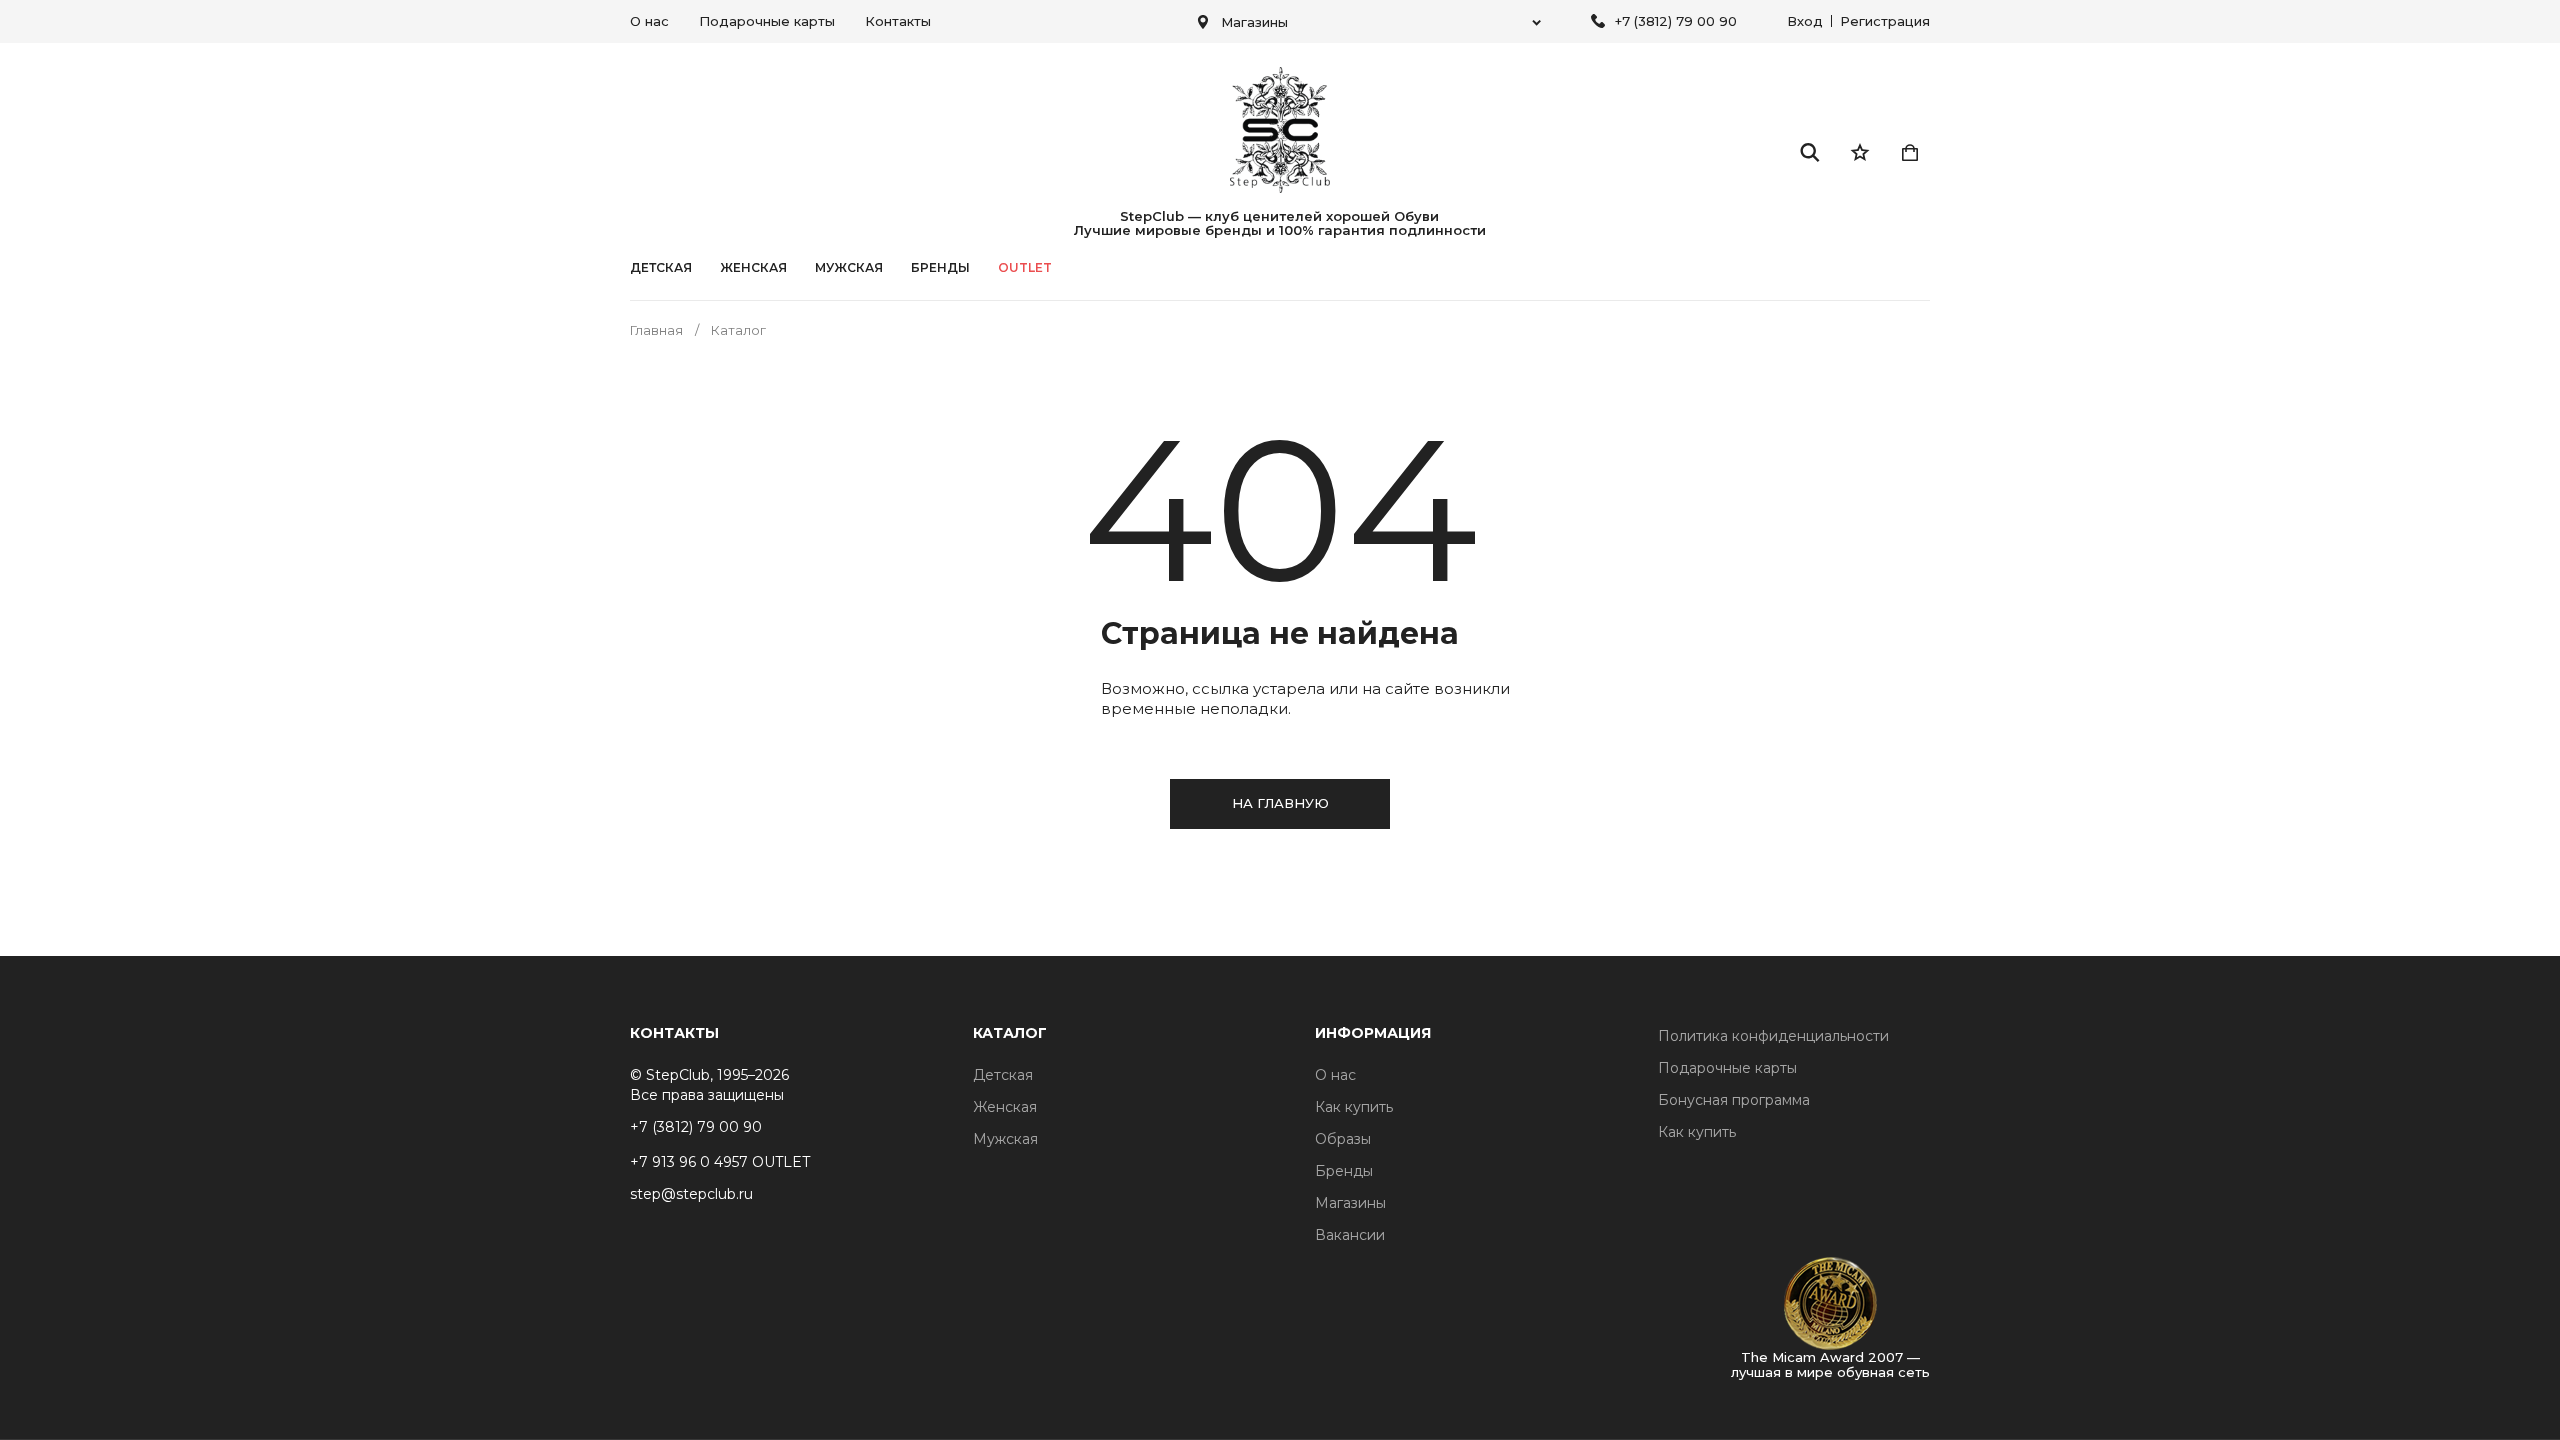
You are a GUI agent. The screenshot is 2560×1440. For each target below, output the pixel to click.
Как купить (1354, 1107)
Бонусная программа (1734, 1100)
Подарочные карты (767, 21)
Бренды (1344, 1171)
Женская (753, 268)
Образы (1343, 1139)
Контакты (898, 21)
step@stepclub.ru (691, 1194)
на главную (1280, 803)
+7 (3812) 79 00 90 (1676, 21)
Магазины (1350, 1203)
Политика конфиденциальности (1773, 1036)
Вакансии (1350, 1235)
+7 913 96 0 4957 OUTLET (720, 1162)
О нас (649, 21)
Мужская (849, 268)
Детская (661, 268)
